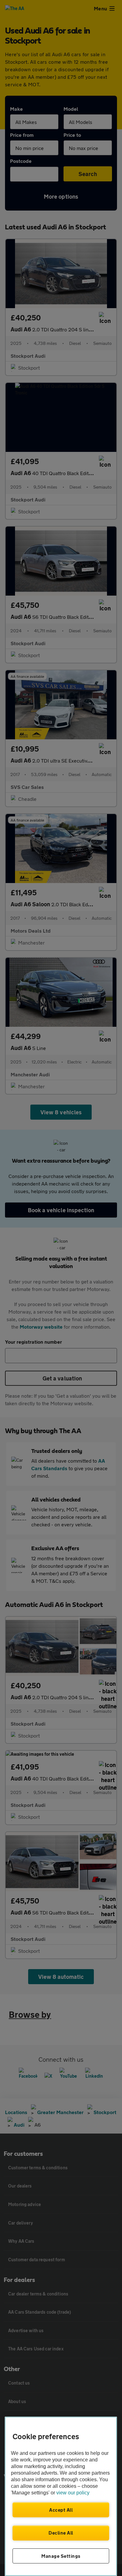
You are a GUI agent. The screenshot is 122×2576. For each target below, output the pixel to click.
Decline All (61, 2533)
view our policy (73, 2493)
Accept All (61, 2510)
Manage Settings (61, 2556)
